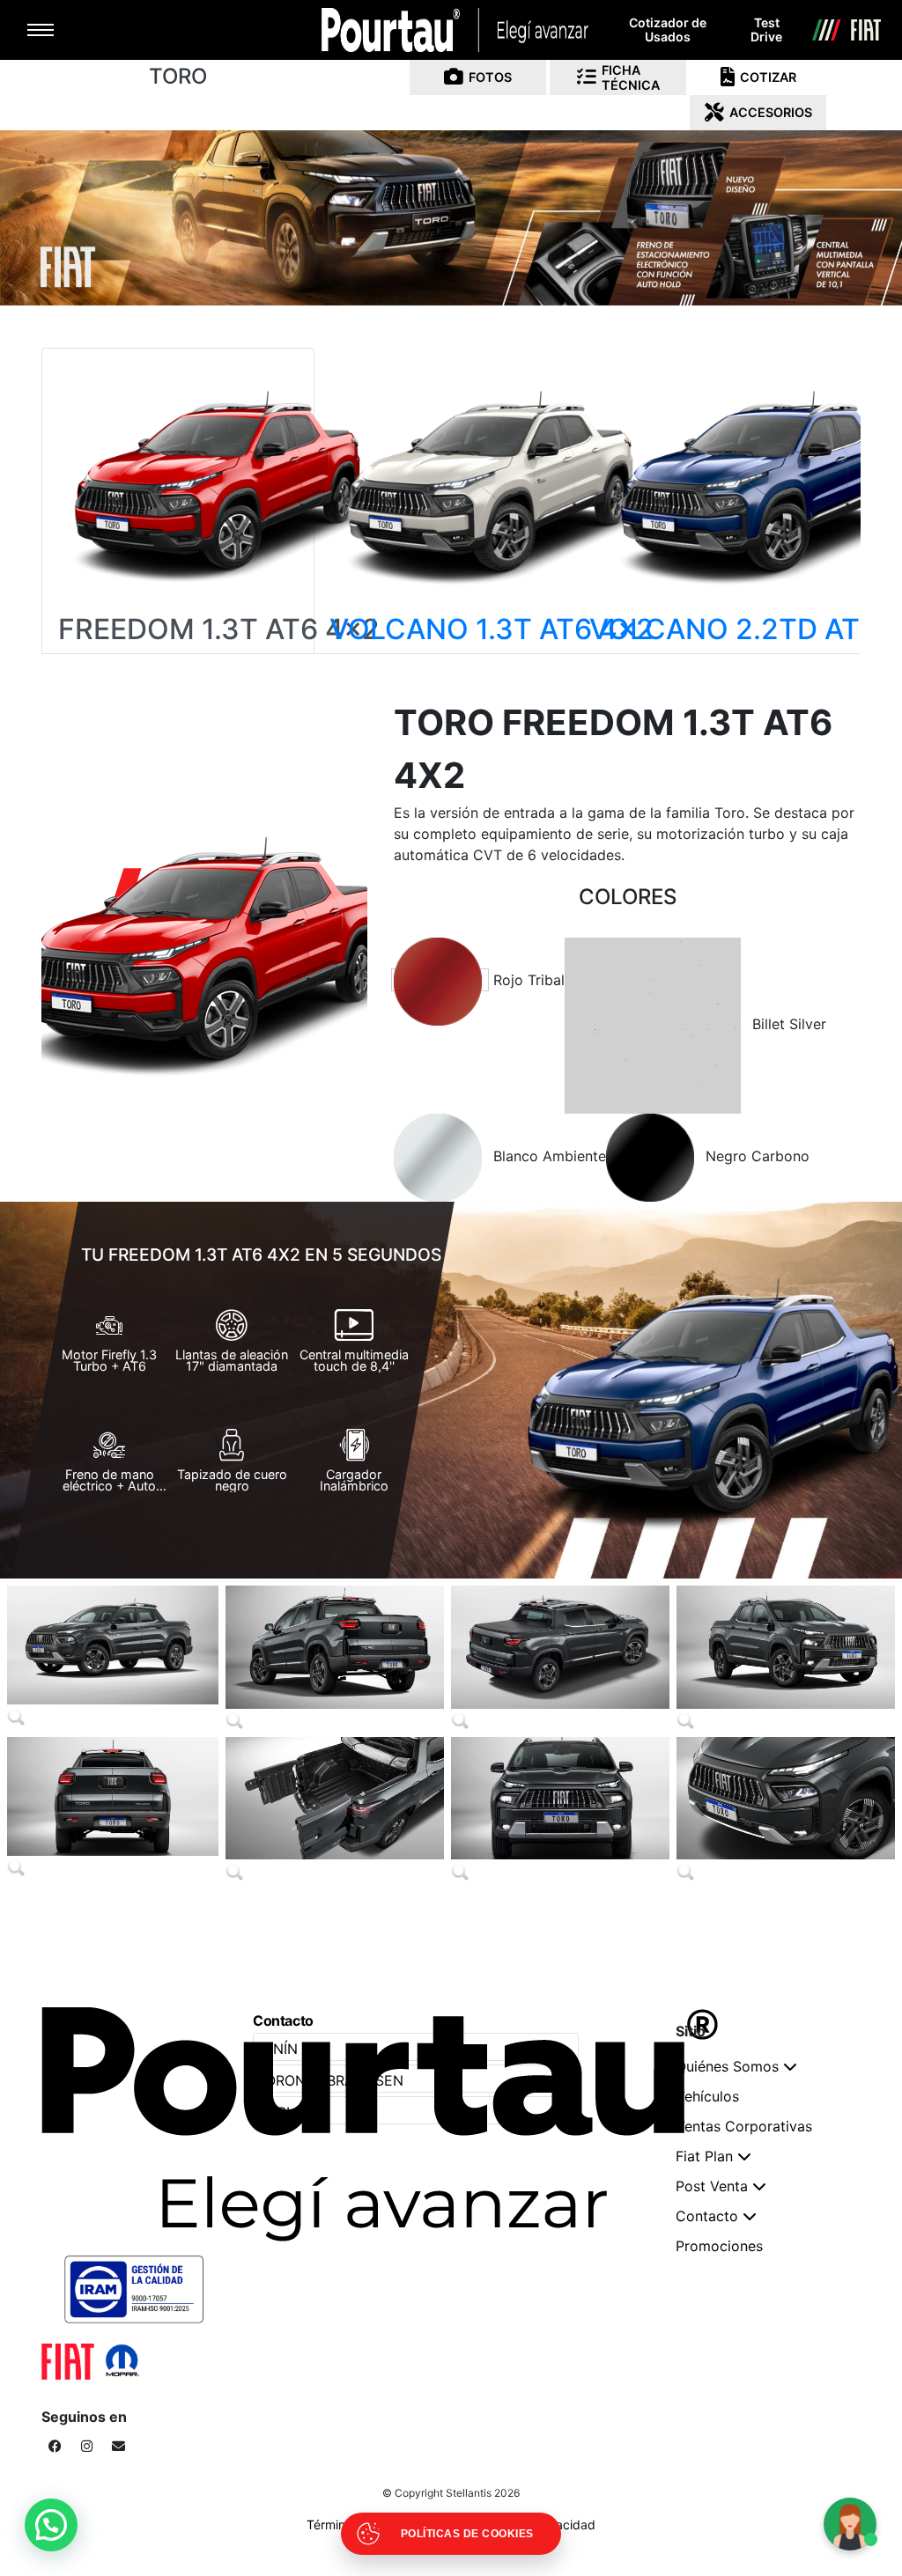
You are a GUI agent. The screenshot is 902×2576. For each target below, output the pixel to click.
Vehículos (707, 2096)
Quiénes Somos (727, 2066)
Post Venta (712, 2186)
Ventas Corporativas (744, 2126)
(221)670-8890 (669, 1940)
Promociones (719, 2246)
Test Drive (766, 29)
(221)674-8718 (246, 1940)
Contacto (707, 2216)
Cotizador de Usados (668, 29)
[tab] (440, 980)
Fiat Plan (704, 2156)
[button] (51, 2525)
